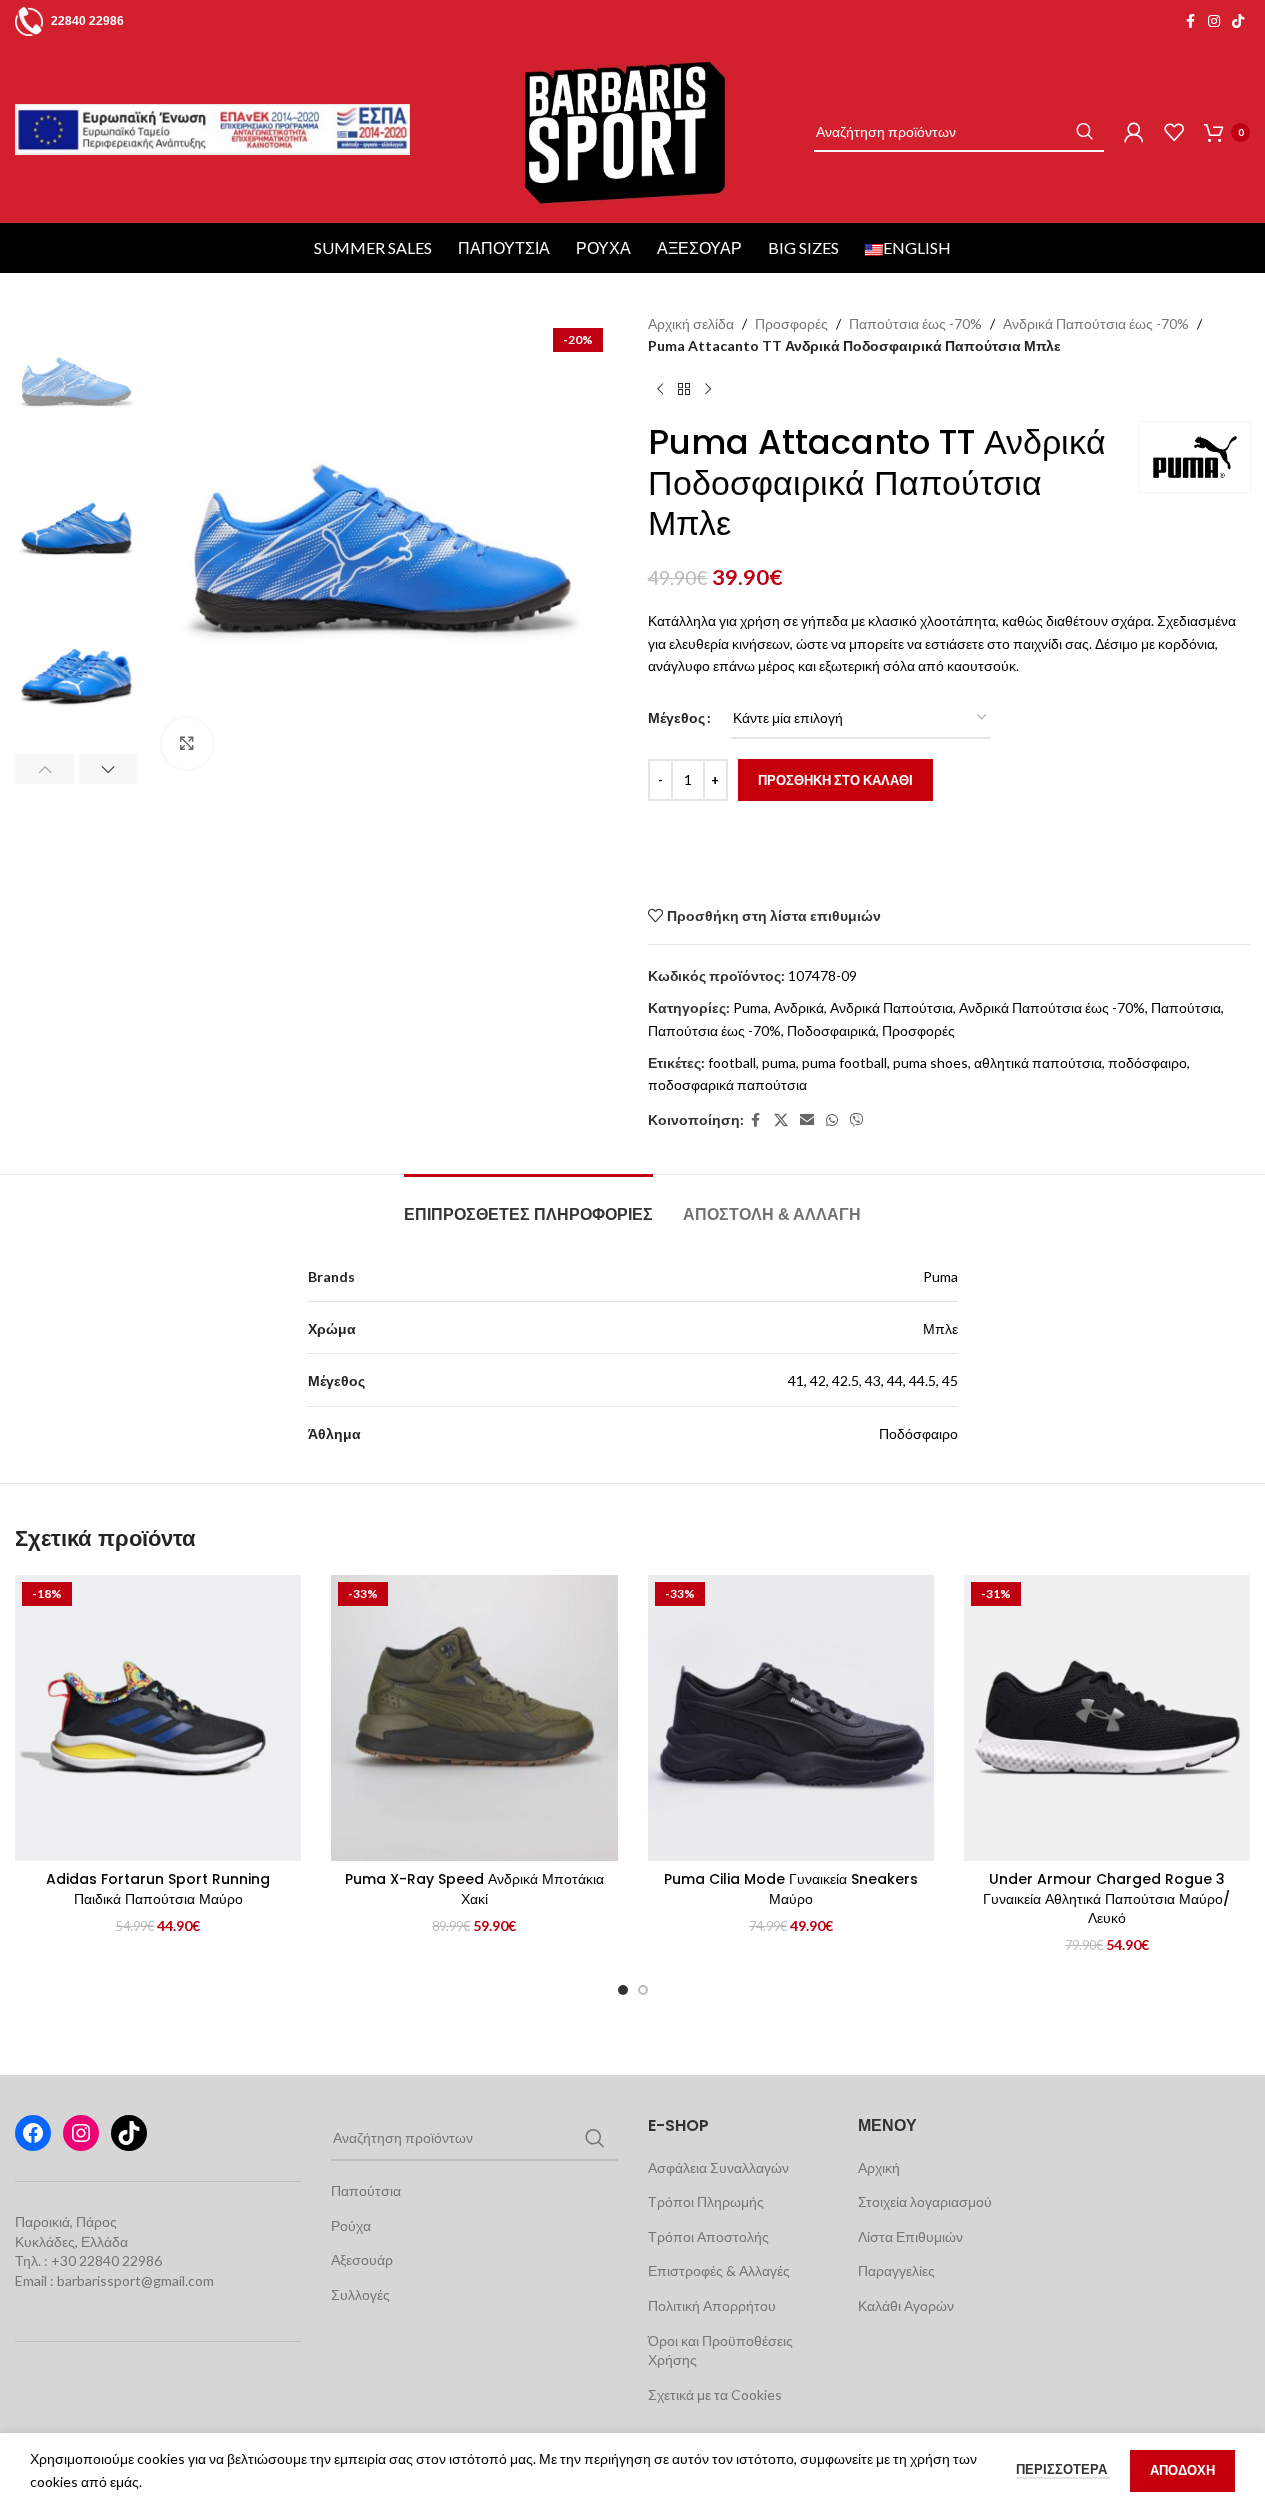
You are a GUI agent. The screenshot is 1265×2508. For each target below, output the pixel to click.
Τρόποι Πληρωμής (706, 2201)
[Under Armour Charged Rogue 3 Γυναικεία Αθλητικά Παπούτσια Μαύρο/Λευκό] (1107, 1718)
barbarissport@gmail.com (135, 2280)
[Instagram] (81, 2133)
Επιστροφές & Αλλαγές (719, 2270)
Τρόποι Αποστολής (708, 2236)
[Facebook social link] (1190, 21)
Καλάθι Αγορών (906, 2305)
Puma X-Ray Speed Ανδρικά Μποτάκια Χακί (474, 1889)
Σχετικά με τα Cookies (715, 2394)
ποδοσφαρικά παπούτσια (727, 1084)
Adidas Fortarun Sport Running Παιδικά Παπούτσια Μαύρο (158, 1889)
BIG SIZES (803, 247)
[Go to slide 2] (643, 1990)
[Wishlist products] (1174, 132)
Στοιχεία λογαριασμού (925, 2201)
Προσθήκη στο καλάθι (835, 780)
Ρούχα (603, 247)
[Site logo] (624, 130)
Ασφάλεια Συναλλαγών (718, 2167)
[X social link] (781, 1120)
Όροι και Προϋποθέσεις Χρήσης (720, 2350)
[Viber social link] (857, 1120)
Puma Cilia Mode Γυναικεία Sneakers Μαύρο (791, 1889)
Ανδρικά (799, 1007)
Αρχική (879, 2167)
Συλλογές (360, 2294)
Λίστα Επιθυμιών (910, 2236)
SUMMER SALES (373, 247)
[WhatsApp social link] (832, 1120)
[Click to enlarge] (187, 743)
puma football (844, 1062)
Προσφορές (791, 323)
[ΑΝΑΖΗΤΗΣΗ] (1084, 132)
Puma (750, 1007)
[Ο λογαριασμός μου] (1134, 132)
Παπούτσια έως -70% (915, 323)
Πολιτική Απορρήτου (712, 2305)
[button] (44, 769)
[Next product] (708, 390)
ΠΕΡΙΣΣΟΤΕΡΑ (1063, 2469)
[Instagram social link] (1214, 21)
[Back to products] (684, 390)
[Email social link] (807, 1120)
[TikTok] (129, 2133)
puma (779, 1062)
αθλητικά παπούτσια (1038, 1062)
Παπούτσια (504, 247)
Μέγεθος (676, 717)
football (732, 1062)
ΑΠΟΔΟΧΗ (1182, 2470)
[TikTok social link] (1238, 21)
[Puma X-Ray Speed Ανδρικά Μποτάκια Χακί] (474, 1718)
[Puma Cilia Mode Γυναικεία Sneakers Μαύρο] (791, 1718)
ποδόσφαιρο (1147, 1062)
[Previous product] (660, 390)
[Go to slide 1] (623, 1990)
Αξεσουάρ (699, 247)
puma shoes (930, 1062)
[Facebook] (33, 2133)
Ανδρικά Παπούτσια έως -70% (1096, 323)
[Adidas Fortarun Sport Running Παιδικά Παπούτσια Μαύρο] (158, 1718)
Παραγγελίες (896, 2270)
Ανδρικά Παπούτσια (891, 1007)
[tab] (528, 1204)
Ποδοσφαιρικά (831, 1030)
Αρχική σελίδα (691, 323)
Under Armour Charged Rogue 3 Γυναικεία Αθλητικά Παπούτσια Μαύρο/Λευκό (1106, 1898)
